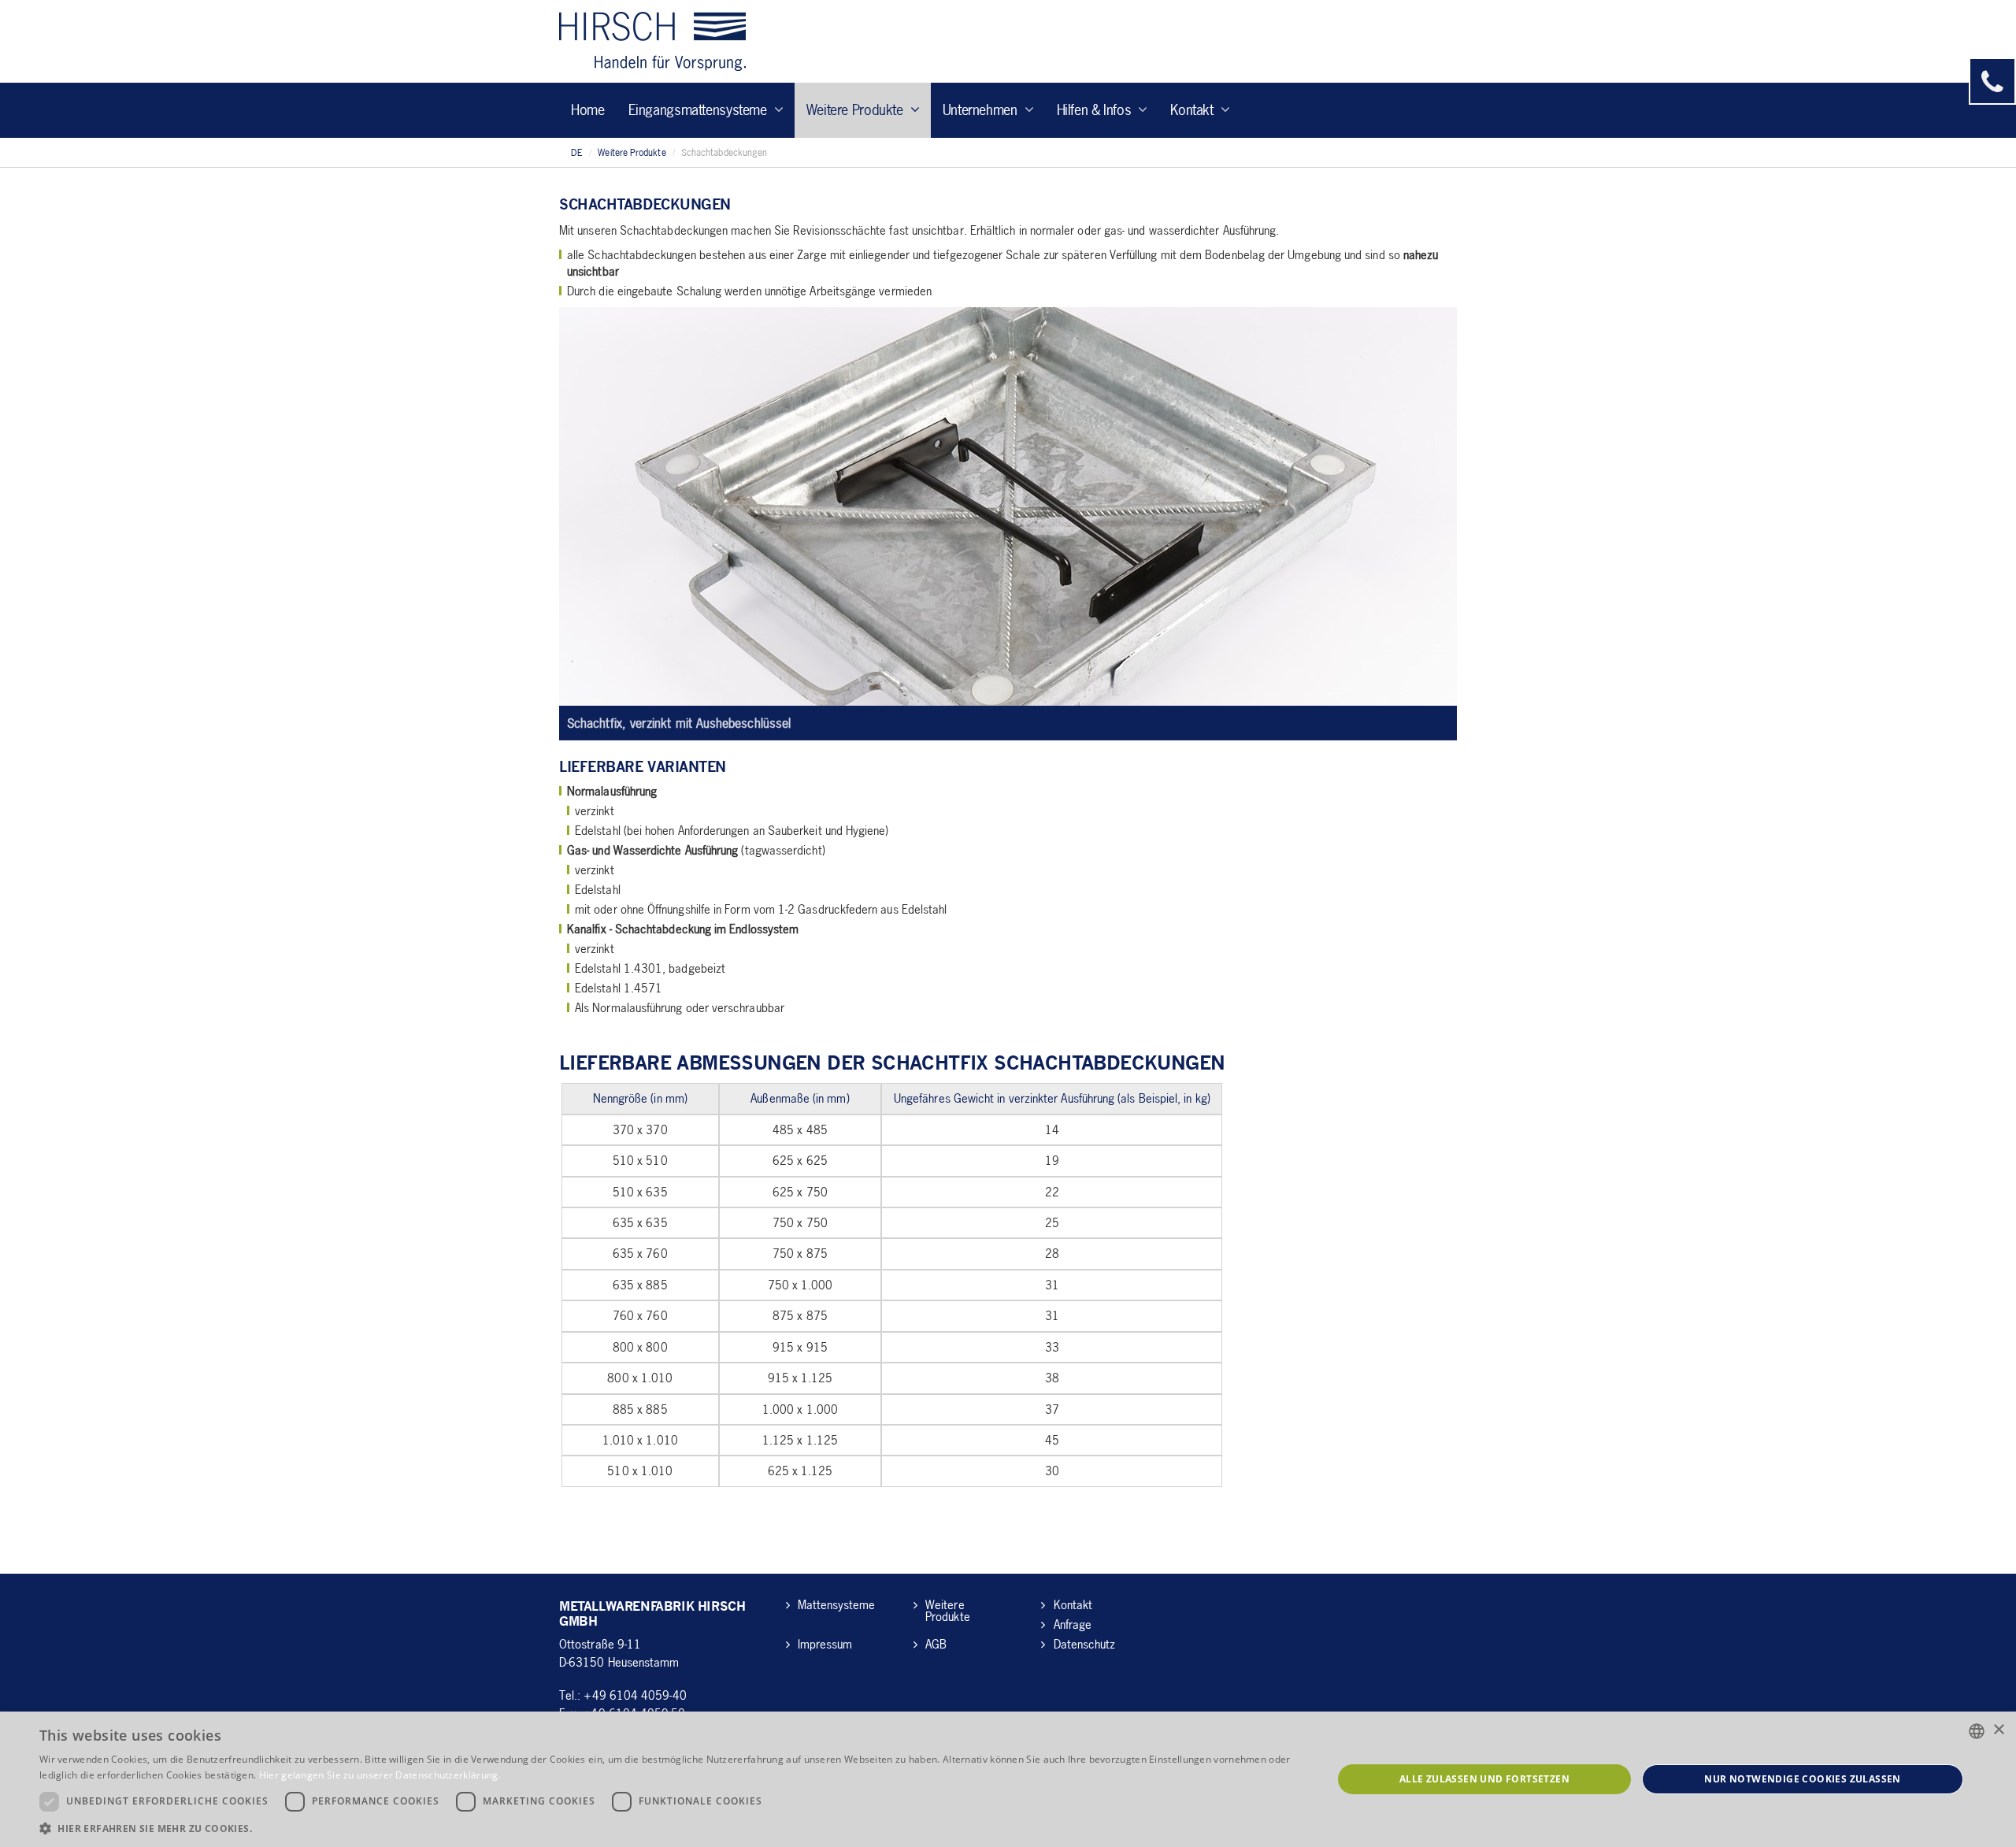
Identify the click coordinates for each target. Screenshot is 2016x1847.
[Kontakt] (1992, 81)
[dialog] (1008, 1779)
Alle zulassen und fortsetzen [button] (1484, 1779)
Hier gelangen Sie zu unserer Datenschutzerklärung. (380, 1775)
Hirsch (652, 41)
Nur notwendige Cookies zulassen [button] (1802, 1779)
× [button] (1998, 1730)
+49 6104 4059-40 (635, 1695)
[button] (667, 1828)
